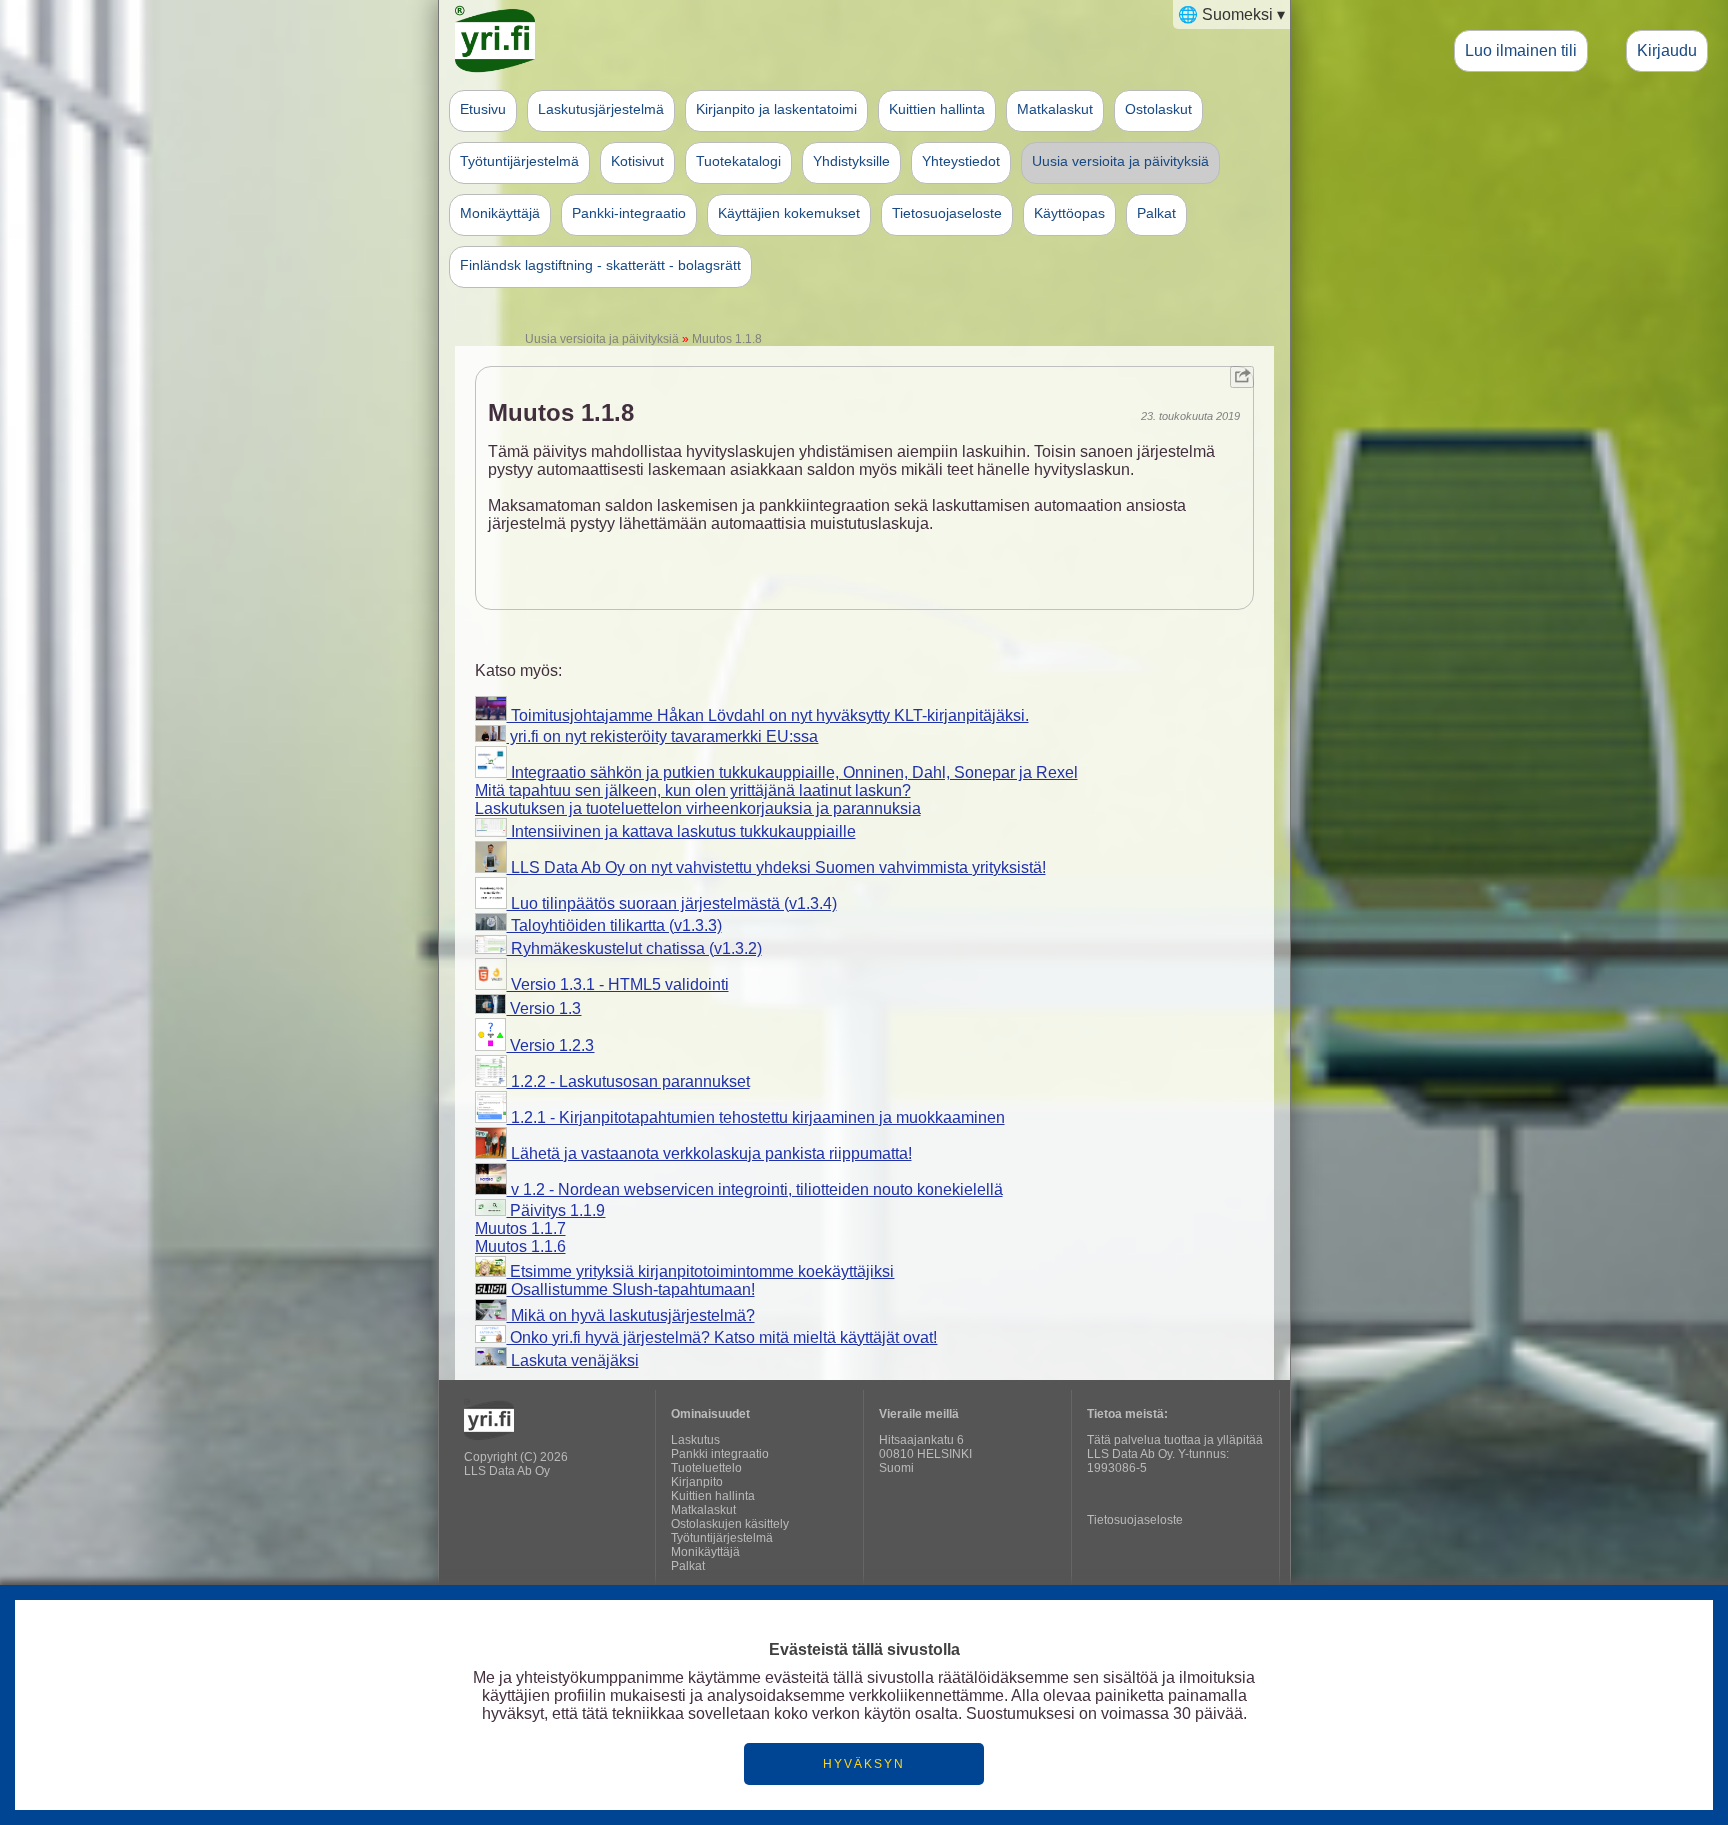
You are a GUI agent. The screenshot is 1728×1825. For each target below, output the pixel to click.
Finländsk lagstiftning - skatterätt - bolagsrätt (600, 265)
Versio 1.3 (543, 1008)
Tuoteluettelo (706, 1468)
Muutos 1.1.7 (520, 1228)
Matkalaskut (1055, 109)
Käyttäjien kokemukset (789, 213)
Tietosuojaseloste (947, 213)
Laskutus (695, 1440)
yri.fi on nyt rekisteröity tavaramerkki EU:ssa (662, 736)
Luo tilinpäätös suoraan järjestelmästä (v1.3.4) (672, 903)
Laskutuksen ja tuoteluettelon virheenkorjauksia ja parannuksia (698, 808)
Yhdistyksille (851, 161)
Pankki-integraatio (629, 213)
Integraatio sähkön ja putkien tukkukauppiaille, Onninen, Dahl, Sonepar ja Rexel (792, 772)
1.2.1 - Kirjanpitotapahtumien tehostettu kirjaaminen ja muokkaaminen (756, 1117)
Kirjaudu (1667, 50)
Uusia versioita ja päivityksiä (1120, 161)
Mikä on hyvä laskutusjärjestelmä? (631, 1315)
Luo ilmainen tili (1521, 50)
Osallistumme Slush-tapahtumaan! (631, 1289)
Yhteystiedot (961, 161)
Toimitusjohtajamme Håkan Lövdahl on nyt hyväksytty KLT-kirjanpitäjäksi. (768, 715)
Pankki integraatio (720, 1454)
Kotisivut (637, 161)
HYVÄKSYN (864, 1764)
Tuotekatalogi (738, 161)
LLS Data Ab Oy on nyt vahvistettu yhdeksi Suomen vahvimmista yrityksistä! (776, 867)
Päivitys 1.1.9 (555, 1210)
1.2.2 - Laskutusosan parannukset (628, 1081)
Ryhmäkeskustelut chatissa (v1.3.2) (634, 948)
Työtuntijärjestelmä (519, 161)
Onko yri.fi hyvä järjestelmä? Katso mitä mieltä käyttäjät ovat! (721, 1337)
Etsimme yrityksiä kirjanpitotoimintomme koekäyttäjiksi (700, 1271)
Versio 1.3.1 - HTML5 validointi (618, 984)
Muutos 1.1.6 (520, 1246)
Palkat (1156, 213)
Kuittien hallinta (937, 109)
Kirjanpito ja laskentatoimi (776, 109)
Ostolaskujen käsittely (730, 1524)
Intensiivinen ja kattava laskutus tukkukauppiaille (681, 831)
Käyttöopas (1069, 213)
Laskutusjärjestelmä (601, 109)
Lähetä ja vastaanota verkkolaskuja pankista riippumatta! (709, 1153)
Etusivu (483, 109)
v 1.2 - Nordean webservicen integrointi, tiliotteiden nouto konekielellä (755, 1189)
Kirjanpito (697, 1482)
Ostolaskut (1158, 109)
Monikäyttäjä (500, 213)
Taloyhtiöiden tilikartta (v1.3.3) (614, 925)
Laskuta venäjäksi (573, 1360)
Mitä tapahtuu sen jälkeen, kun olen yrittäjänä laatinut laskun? (693, 790)
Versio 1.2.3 (550, 1045)
